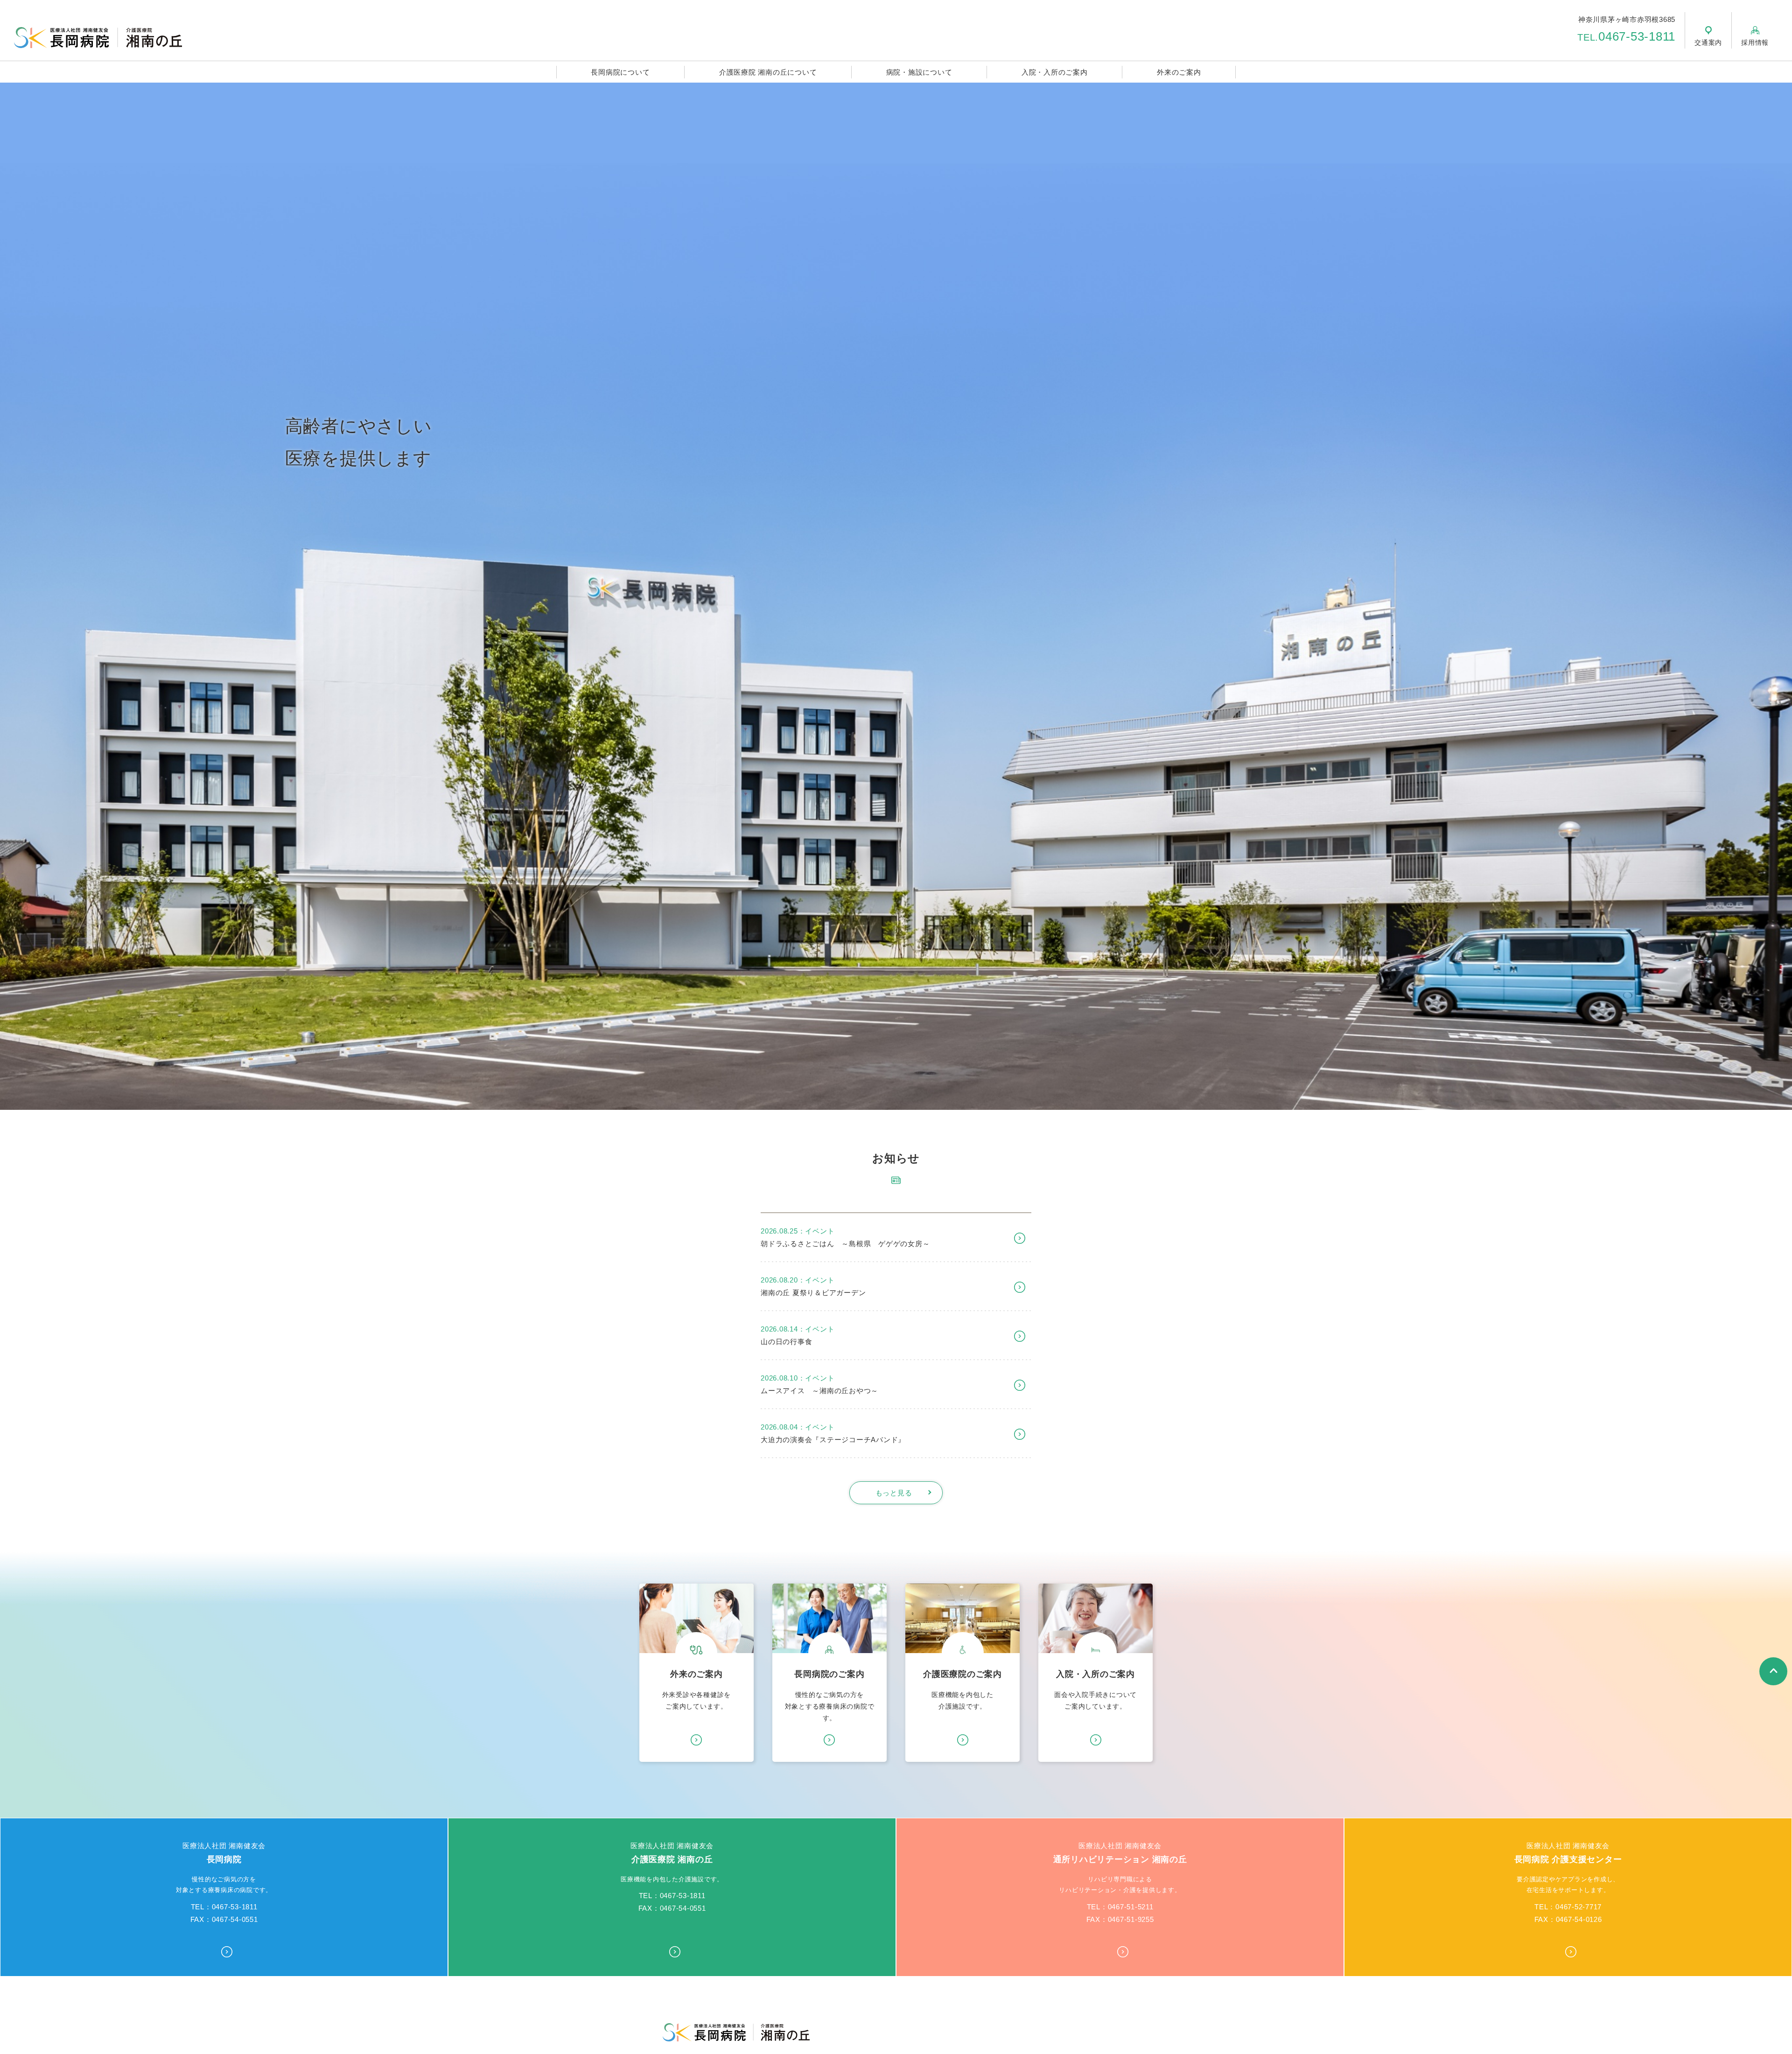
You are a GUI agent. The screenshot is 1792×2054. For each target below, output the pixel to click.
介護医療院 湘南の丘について (768, 72)
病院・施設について (919, 72)
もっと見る (894, 1493)
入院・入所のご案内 (1055, 72)
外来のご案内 (1179, 72)
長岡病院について (620, 72)
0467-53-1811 (1626, 36)
